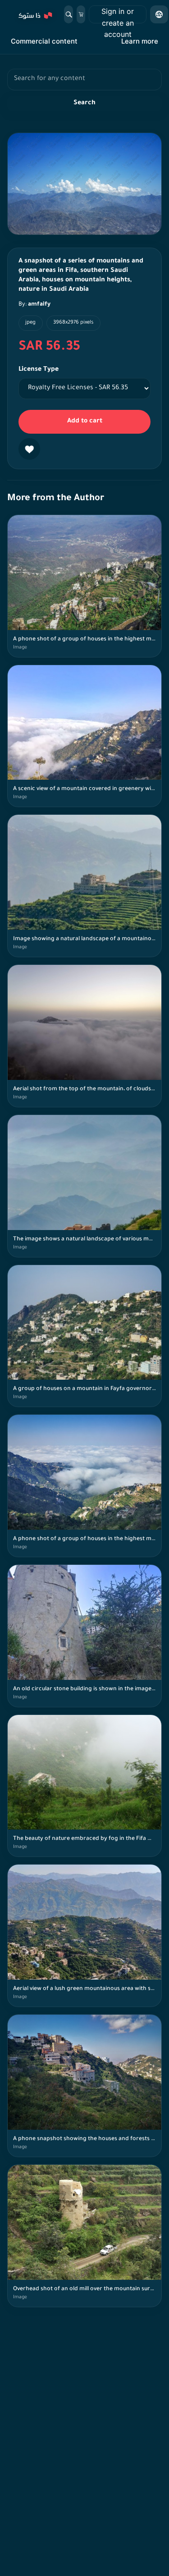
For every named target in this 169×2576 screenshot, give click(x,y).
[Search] (69, 14)
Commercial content (44, 41)
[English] (159, 14)
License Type (39, 370)
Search (84, 103)
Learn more (140, 41)
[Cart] (81, 14)
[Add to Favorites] (29, 449)
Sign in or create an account (118, 15)
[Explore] (35, 14)
